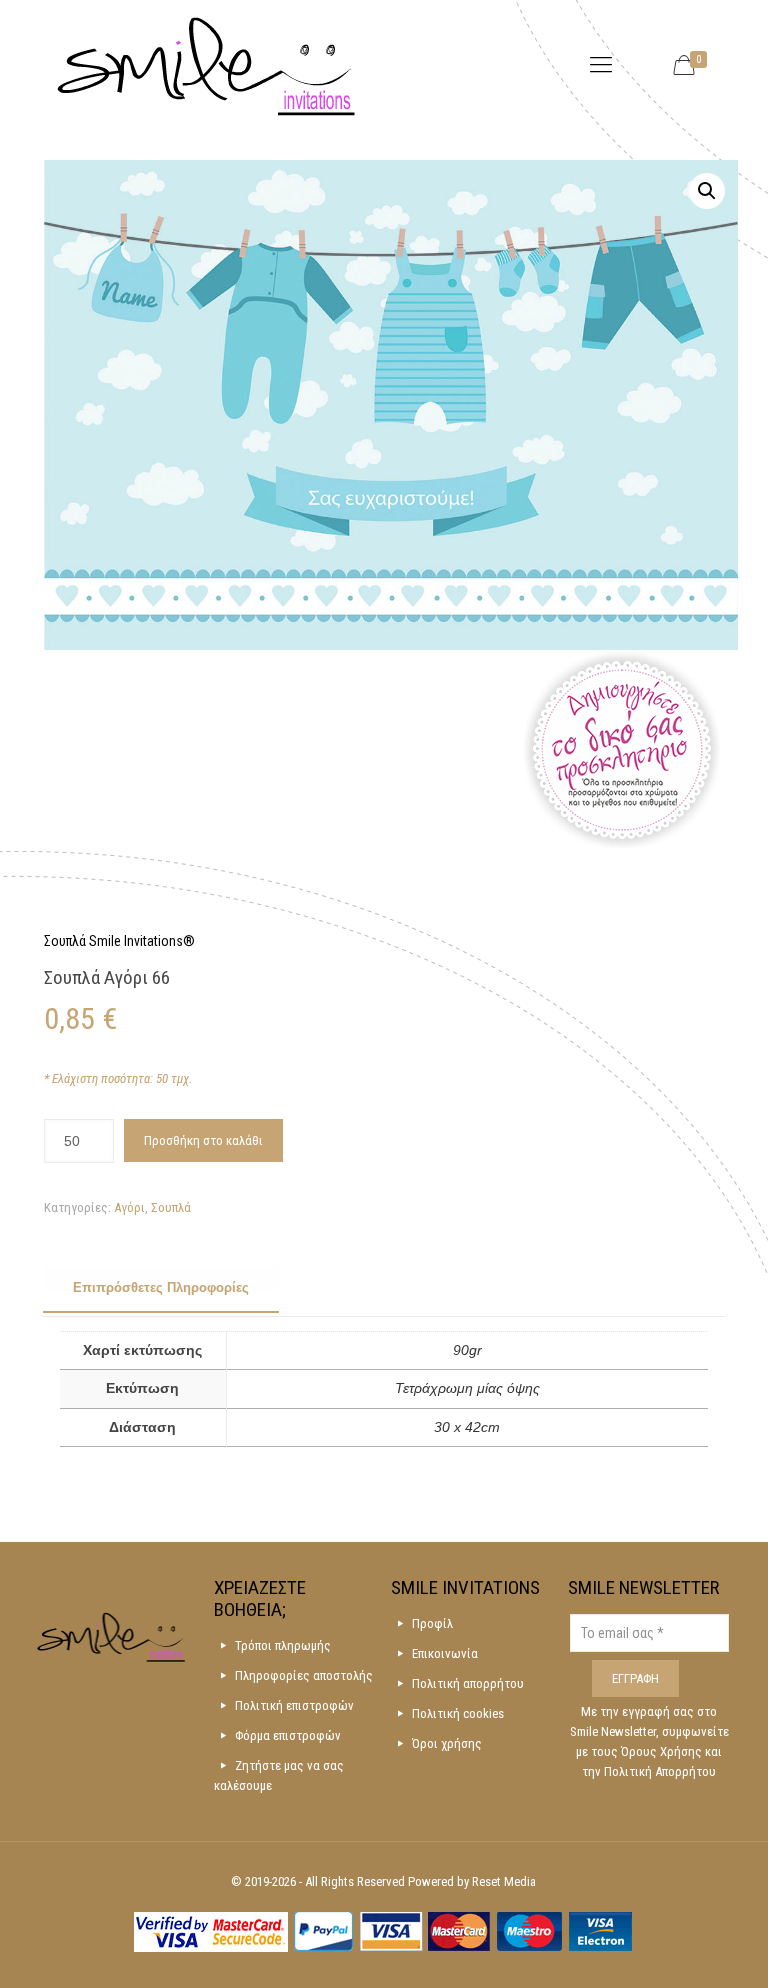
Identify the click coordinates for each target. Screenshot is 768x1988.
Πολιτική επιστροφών (294, 1705)
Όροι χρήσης (447, 1743)
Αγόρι (129, 1207)
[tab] (161, 1289)
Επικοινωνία (445, 1653)
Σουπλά (171, 1207)
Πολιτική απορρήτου (468, 1683)
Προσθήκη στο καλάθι (203, 1140)
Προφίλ (432, 1623)
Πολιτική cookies (458, 1713)
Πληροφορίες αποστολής (304, 1675)
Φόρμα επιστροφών (288, 1735)
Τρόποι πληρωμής (283, 1645)
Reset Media (504, 1881)
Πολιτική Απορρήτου (660, 1771)
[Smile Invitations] (206, 65)
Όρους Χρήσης (663, 1751)
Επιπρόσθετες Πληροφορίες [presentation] (161, 1287)
